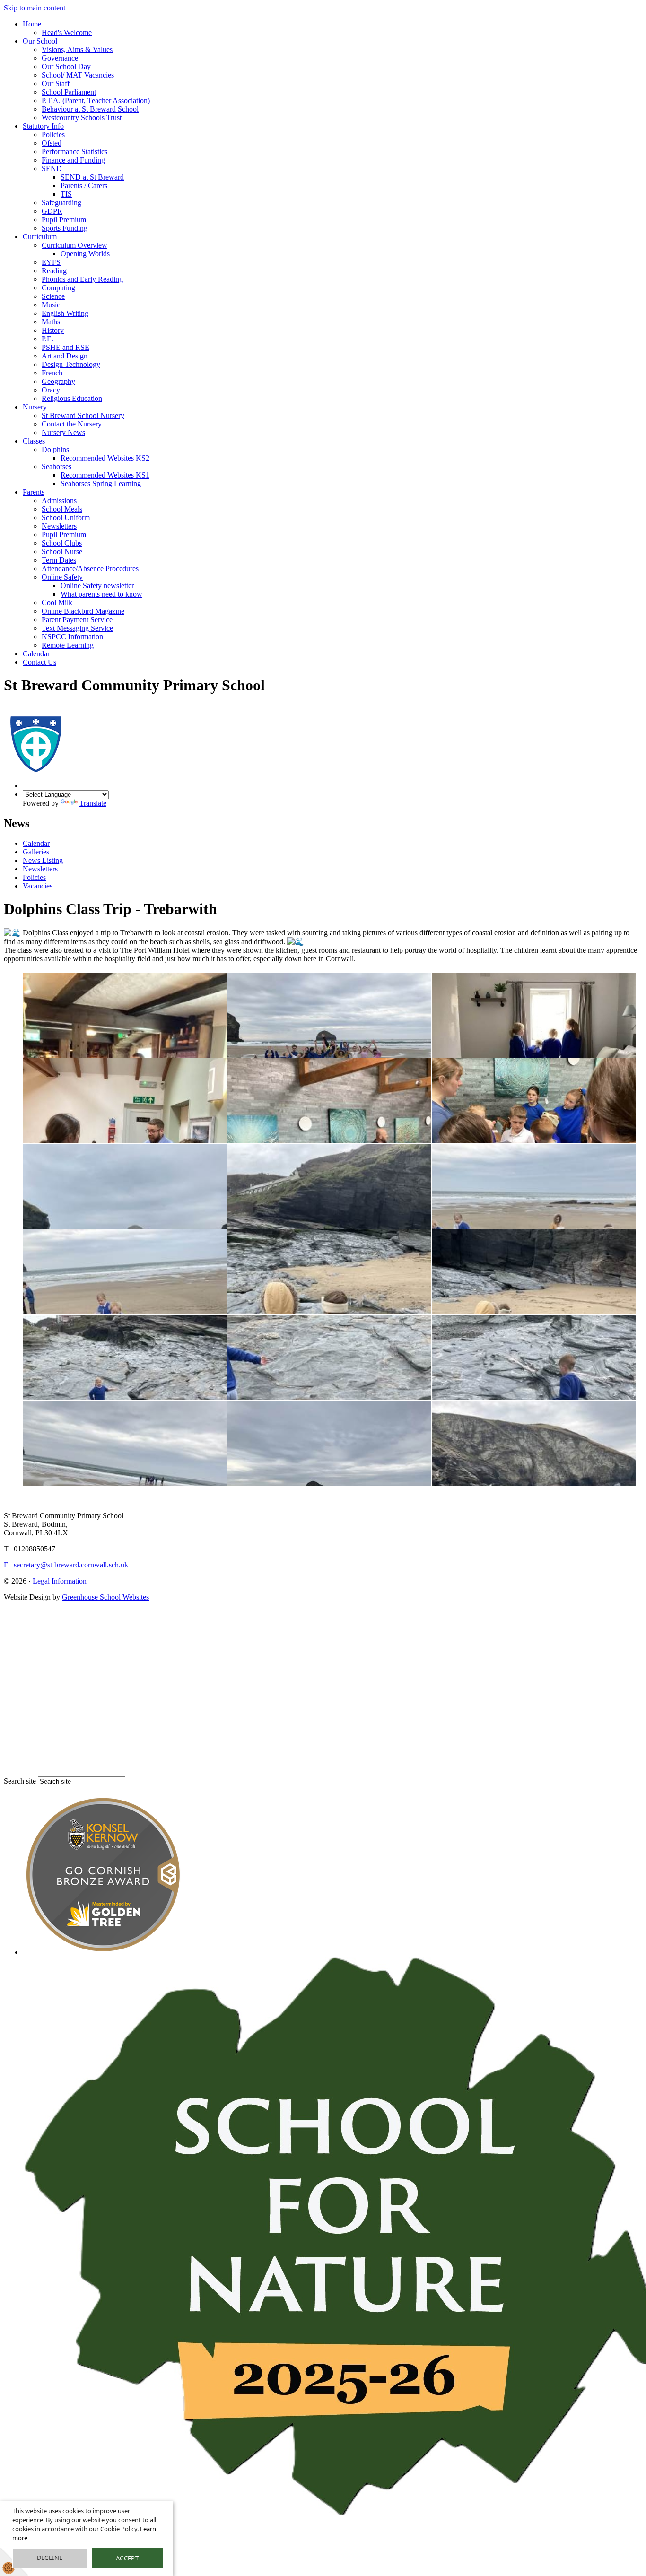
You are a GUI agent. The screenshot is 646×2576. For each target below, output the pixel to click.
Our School (40, 41)
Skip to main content (35, 8)
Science (53, 296)
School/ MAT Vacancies (78, 75)
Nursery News (63, 432)
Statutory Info (43, 126)
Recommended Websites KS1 (105, 475)
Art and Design (65, 356)
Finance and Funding (73, 160)
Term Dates (59, 560)
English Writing (65, 313)
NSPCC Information (72, 637)
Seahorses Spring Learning (101, 483)
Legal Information (60, 1581)
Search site (20, 1781)
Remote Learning (68, 645)
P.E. (48, 339)
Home (32, 24)
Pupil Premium (64, 220)
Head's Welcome (67, 32)
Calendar (36, 654)
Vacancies (38, 886)
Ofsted (52, 143)
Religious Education (72, 398)
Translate (93, 803)
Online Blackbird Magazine (83, 611)
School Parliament (69, 92)
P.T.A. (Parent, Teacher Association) (96, 100)
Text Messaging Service (77, 628)
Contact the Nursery (72, 424)
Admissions (59, 500)
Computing (58, 288)
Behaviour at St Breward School (90, 109)
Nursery (35, 407)
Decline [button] (50, 2558)
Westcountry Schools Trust (82, 117)
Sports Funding (65, 228)
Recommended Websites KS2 (105, 458)
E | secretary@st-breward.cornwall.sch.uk (66, 1565)
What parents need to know (101, 594)
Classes (34, 441)
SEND (52, 169)
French (52, 373)
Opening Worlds (85, 254)
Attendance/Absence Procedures (90, 569)
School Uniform (66, 518)
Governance (60, 58)
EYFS (51, 262)
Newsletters (59, 526)
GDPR (52, 211)
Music (51, 305)
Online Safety (62, 577)
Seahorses (57, 466)
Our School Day (66, 66)
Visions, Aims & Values (77, 49)
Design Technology (71, 364)
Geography (58, 381)
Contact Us (39, 662)
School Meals (62, 509)
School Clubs (62, 543)
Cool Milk (57, 603)
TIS (66, 194)
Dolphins (55, 449)
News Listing (43, 860)
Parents (34, 492)
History (53, 330)
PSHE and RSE (65, 347)
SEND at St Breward (92, 177)
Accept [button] (127, 2558)
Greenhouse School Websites (105, 1597)
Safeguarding (61, 203)
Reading (54, 271)
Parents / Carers (84, 186)
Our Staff (56, 83)
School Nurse (62, 552)
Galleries (36, 852)
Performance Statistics (74, 152)
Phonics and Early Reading (82, 279)
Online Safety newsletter (97, 586)
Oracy (51, 390)
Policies (53, 135)
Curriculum (40, 237)
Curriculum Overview (74, 245)
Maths (51, 322)
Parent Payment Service (77, 620)
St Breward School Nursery (83, 415)
